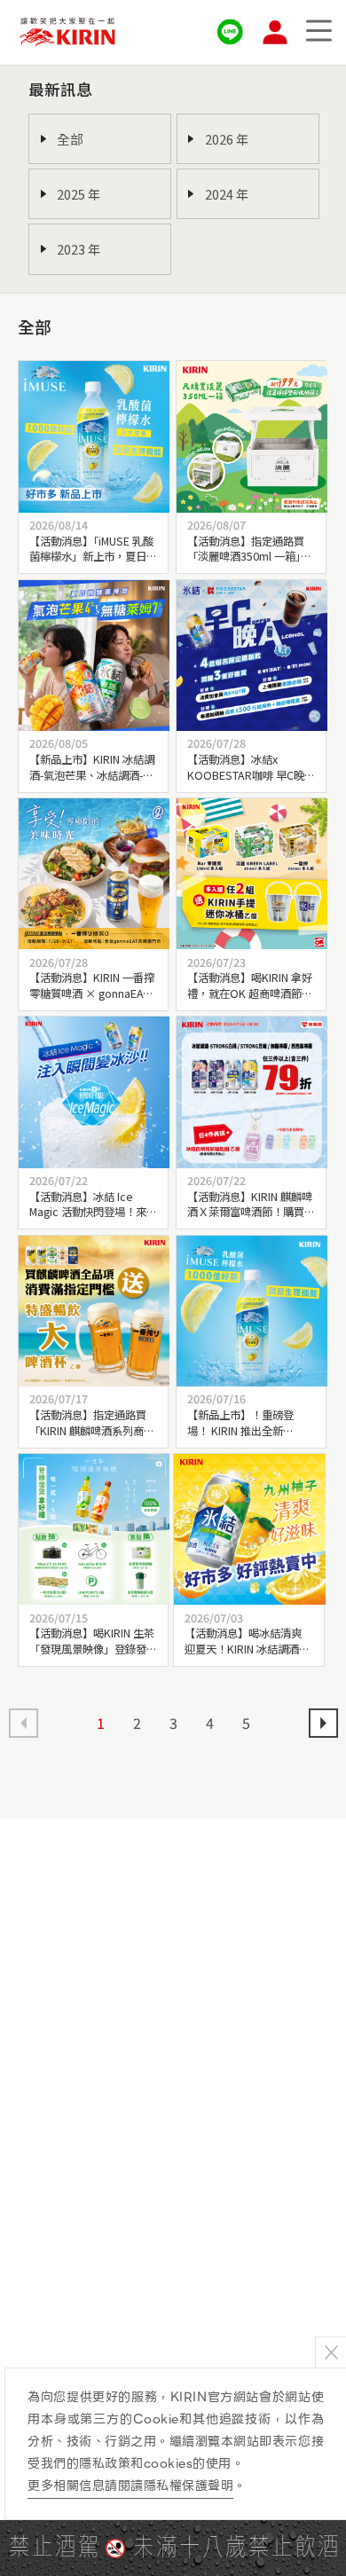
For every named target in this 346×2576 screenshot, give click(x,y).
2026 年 (227, 139)
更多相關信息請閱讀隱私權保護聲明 (130, 2486)
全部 (70, 139)
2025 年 (79, 194)
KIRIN (67, 32)
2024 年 (227, 194)
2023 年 (79, 249)
